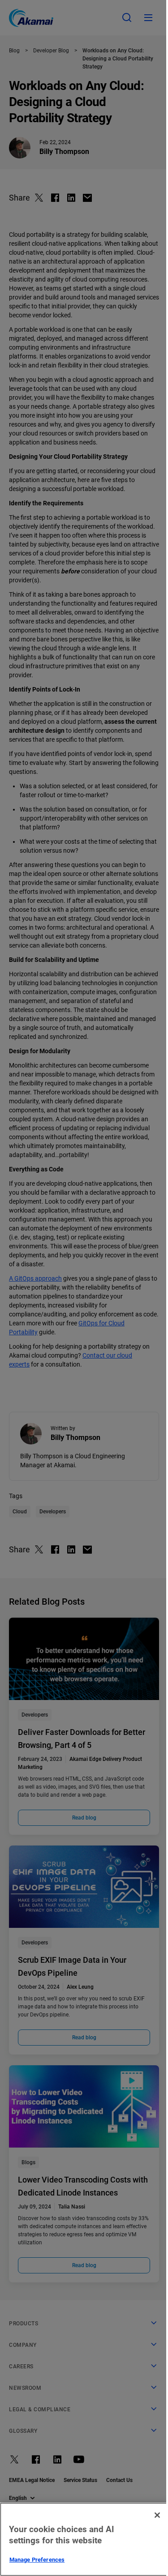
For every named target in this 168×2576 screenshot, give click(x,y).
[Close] (157, 2515)
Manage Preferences (37, 2560)
